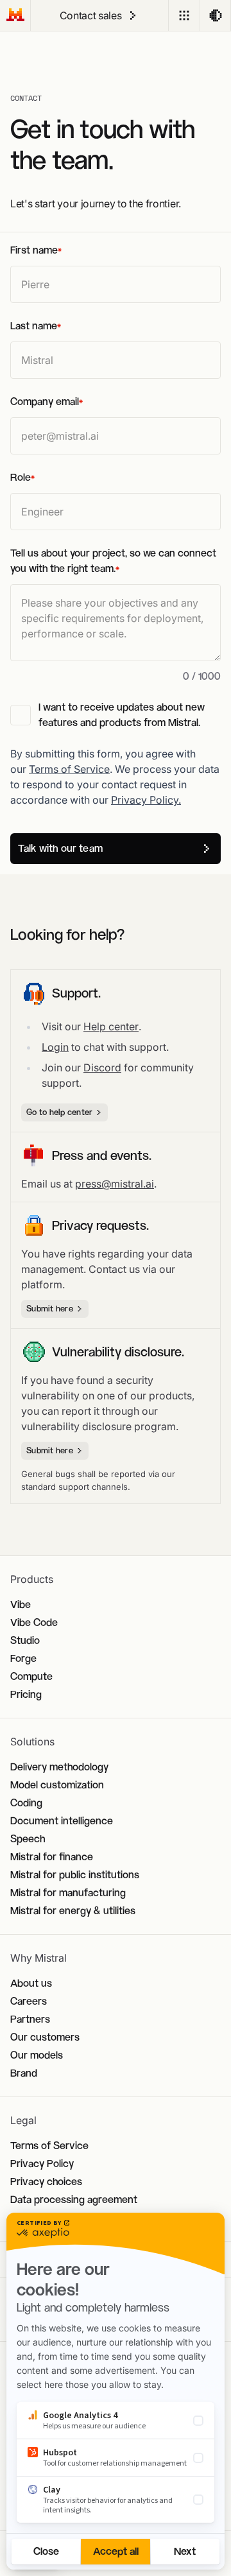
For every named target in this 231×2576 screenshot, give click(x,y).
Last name (36, 326)
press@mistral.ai (115, 1184)
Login (55, 1047)
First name (36, 250)
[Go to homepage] (15, 15)
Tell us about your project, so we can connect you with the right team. (113, 561)
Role (22, 477)
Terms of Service (69, 769)
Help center (111, 1026)
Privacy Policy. (146, 800)
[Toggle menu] (184, 15)
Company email (47, 402)
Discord (102, 1068)
